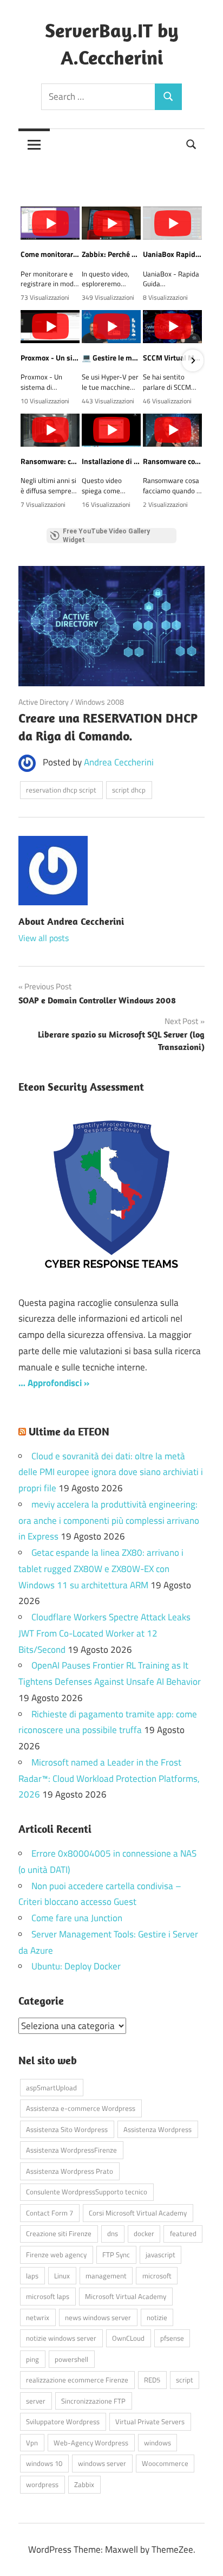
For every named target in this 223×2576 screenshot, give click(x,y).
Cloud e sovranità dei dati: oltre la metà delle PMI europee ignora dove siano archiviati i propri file (111, 1472)
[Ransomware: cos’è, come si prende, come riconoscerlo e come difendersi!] (50, 430)
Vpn (32, 2443)
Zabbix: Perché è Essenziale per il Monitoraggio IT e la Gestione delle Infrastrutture (111, 254)
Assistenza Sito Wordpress (67, 2129)
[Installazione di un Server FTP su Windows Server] (111, 430)
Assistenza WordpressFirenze (71, 2150)
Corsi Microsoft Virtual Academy (138, 2213)
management (106, 2276)
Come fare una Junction (77, 1918)
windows (158, 2443)
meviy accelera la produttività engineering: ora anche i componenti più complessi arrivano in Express (109, 1521)
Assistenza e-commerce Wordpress (81, 2108)
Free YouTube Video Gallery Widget (106, 536)
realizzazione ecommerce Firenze (77, 2380)
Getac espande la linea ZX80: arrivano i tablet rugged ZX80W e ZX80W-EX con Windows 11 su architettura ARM (101, 1569)
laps (32, 2276)
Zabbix (84, 2484)
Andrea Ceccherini (119, 762)
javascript (160, 2255)
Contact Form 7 (50, 2213)
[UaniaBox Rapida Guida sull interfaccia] (172, 223)
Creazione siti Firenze (59, 2233)
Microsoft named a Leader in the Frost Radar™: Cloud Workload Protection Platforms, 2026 (109, 1779)
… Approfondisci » (54, 1383)
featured (183, 2233)
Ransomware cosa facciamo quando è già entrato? (172, 461)
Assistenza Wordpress (158, 2129)
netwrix (38, 2317)
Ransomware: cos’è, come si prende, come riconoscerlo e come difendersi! (50, 461)
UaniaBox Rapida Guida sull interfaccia (172, 254)
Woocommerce (165, 2463)
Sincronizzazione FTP (93, 2401)
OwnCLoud (128, 2338)
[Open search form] (192, 143)
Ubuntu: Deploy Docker (76, 1966)
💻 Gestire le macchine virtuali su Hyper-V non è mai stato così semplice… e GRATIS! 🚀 (111, 358)
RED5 (152, 2380)
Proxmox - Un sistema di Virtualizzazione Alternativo (50, 358)
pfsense (172, 2338)
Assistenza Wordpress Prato (70, 2171)
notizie (157, 2317)
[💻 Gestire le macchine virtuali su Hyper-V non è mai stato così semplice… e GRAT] (111, 327)
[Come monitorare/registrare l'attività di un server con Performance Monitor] (50, 223)
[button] (30, 360)
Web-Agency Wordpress (91, 2443)
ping (32, 2359)
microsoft (157, 2276)
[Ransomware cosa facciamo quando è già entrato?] (172, 430)
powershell (71, 2359)
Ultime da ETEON (69, 1431)
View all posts (44, 938)
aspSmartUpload (51, 2088)
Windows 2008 (100, 702)
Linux (62, 2276)
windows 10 (44, 2463)
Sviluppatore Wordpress (63, 2422)
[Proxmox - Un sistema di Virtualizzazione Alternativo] (50, 327)
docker (144, 2233)
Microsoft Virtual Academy (126, 2296)
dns (113, 2233)
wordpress (42, 2484)
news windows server (98, 2317)
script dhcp (129, 790)
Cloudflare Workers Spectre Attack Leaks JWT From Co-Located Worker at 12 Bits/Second (104, 1633)
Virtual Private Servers (150, 2422)
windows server (102, 2463)
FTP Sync (116, 2255)
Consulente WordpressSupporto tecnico (87, 2192)
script (185, 2380)
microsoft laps (48, 2296)
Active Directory (44, 702)
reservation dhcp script (61, 790)
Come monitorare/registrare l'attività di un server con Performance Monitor (50, 254)
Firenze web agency (56, 2255)
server (36, 2401)
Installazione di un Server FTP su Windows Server (111, 461)
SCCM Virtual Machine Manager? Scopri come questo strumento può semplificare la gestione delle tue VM (172, 358)
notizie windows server (61, 2338)
